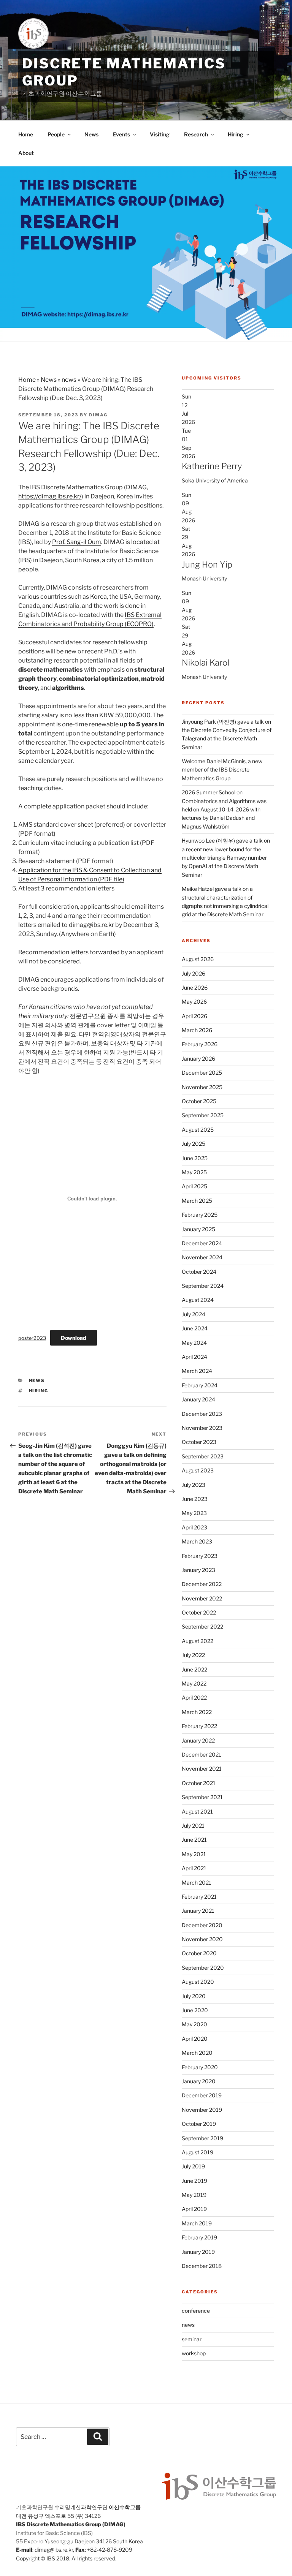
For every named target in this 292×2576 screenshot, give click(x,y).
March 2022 (197, 1712)
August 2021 (197, 1811)
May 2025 (194, 1172)
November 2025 (202, 1087)
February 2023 (200, 1556)
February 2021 (199, 1897)
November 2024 (202, 1257)
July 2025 (194, 1144)
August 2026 (198, 959)
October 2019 (199, 2124)
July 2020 (194, 1996)
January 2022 (198, 1740)
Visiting (160, 134)
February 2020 (200, 2067)
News (91, 134)
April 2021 (194, 1868)
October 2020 (199, 1953)
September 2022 (202, 1626)
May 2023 (194, 1513)
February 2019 (199, 2237)
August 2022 (198, 1641)
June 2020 (195, 2010)
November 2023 (202, 1428)
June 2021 (194, 1840)
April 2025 (194, 1186)
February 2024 (200, 1385)
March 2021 (197, 1883)
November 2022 (202, 1598)
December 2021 (202, 1754)
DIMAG (98, 415)
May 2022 (194, 1683)
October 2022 (199, 1612)
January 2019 (198, 2252)
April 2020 (195, 2039)
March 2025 (197, 1201)
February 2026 (200, 1044)
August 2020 (198, 1982)
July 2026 (194, 973)
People (56, 134)
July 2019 (193, 2166)
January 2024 (198, 1399)
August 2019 (198, 2152)
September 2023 (203, 1456)
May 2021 (194, 1854)
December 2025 (202, 1073)
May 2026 (194, 1002)
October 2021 (199, 1783)
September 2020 (203, 1968)
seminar (192, 2339)
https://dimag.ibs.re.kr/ (50, 496)
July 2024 (194, 1314)
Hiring (236, 134)
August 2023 (198, 1470)
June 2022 (194, 1669)
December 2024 (202, 1243)
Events (121, 134)
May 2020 (194, 2024)
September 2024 (203, 1286)
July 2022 (193, 1655)
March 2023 (197, 1541)
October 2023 (199, 1442)
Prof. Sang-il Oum (77, 542)
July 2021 (193, 1826)
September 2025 (203, 1115)
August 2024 (198, 1300)
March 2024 (197, 1371)
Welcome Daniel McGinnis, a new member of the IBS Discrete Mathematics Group (222, 770)
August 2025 (198, 1130)
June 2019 (194, 2181)
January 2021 (198, 1911)
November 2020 (202, 1939)
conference (196, 2311)
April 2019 (194, 2209)
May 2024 (194, 1343)
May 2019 (194, 2195)
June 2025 (195, 1158)
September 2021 (202, 1797)
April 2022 (194, 1698)
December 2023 (202, 1414)
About (26, 153)
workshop (194, 2353)
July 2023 (194, 1485)
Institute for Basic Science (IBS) (54, 2533)
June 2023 (195, 1499)
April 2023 (194, 1527)
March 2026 (197, 1030)
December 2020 (202, 1925)
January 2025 (198, 1229)
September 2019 (202, 2138)
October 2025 (199, 1101)
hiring (39, 1391)
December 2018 (202, 2266)
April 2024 (194, 1357)
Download (74, 1338)
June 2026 (195, 988)
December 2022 (202, 1584)
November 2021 (202, 1769)
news (69, 380)
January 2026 (198, 1059)
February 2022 (199, 1726)
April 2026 (194, 1016)
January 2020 (199, 2081)
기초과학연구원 (35, 2507)
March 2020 (197, 2053)
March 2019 (197, 2223)
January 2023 (198, 1570)
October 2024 (199, 1272)
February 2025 (200, 1215)
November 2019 (202, 2110)
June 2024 (195, 1328)
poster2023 (32, 1338)
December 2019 (202, 2095)
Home (26, 134)
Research (196, 134)
